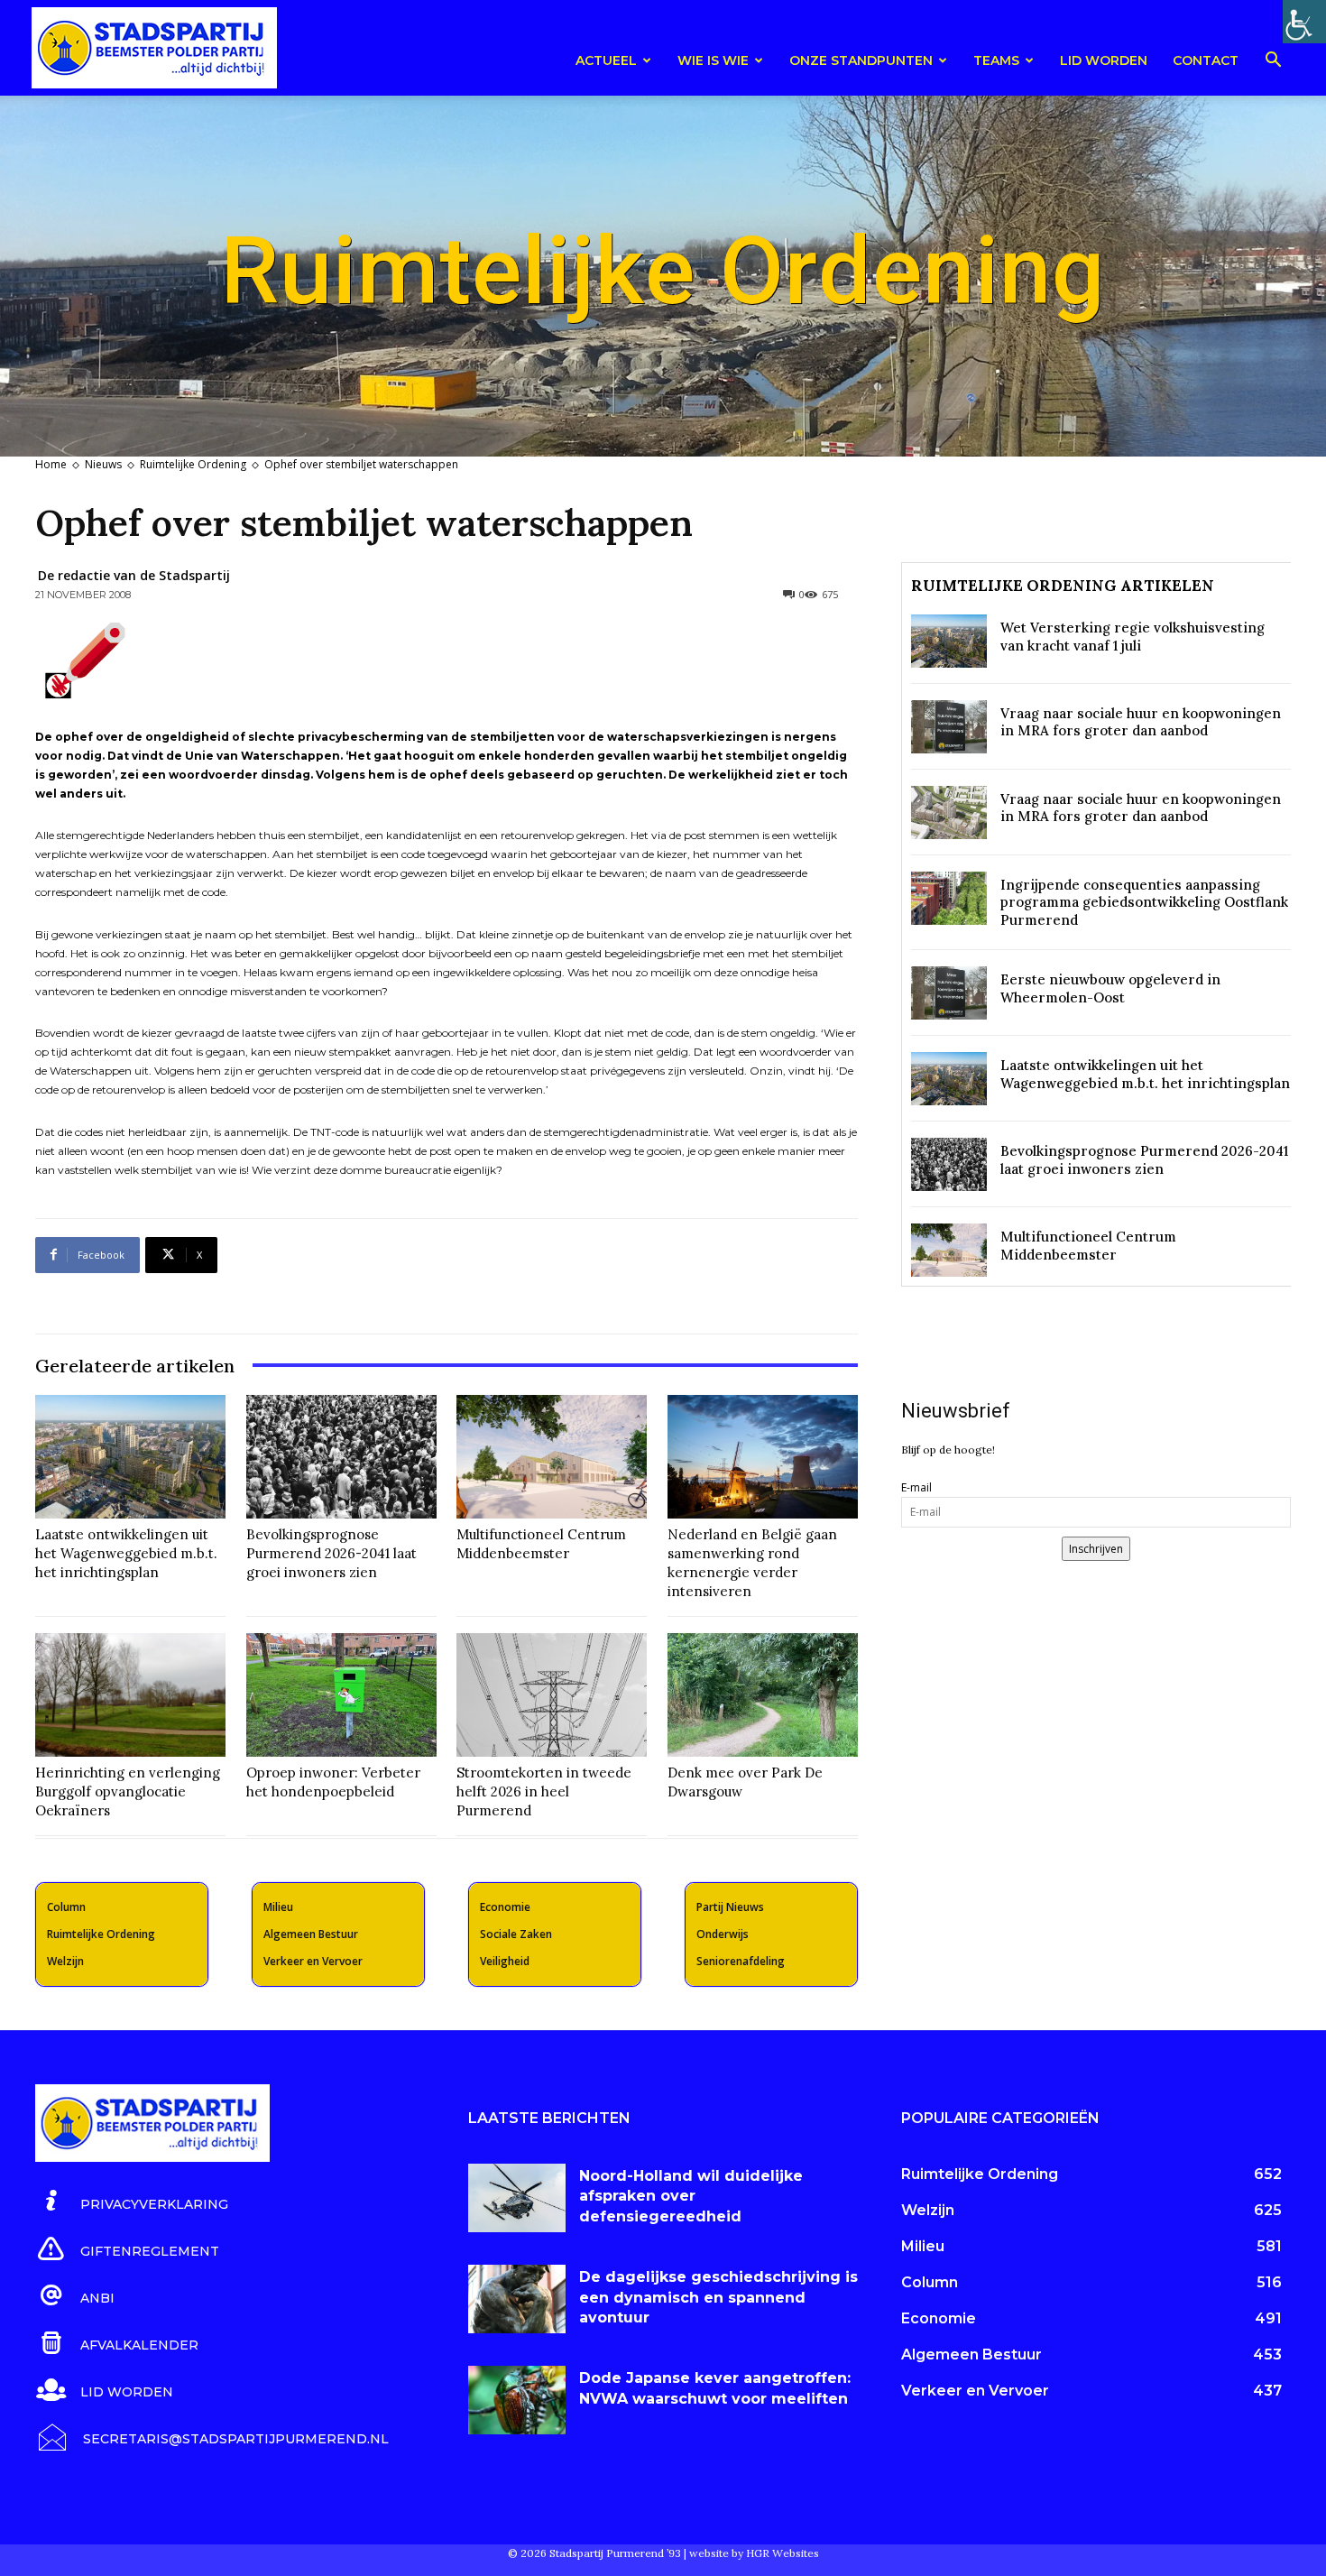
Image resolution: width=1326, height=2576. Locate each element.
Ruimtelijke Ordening (193, 464)
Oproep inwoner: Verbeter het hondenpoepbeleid (333, 1782)
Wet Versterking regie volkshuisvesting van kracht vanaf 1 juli (1133, 637)
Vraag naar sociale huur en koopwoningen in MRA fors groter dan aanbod (1141, 722)
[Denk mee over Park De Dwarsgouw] (763, 1695)
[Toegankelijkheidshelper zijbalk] (1304, 22)
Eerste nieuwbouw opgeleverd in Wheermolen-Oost (1110, 988)
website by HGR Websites (754, 2553)
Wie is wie (713, 60)
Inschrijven (1096, 1549)
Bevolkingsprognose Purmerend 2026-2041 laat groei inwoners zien (331, 1553)
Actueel (606, 60)
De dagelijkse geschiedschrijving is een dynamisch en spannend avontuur (718, 2297)
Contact (1206, 60)
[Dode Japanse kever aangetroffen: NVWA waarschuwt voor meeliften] (517, 2400)
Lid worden (1104, 60)
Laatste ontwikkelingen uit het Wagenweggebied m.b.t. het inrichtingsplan (126, 1553)
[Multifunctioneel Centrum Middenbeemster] (552, 1457)
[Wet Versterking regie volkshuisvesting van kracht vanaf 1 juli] (949, 641)
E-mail (916, 1487)
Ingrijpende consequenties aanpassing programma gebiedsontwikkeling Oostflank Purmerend (1144, 902)
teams (996, 60)
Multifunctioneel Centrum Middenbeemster (541, 1544)
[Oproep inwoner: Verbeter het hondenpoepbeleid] (341, 1695)
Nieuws (103, 464)
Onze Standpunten (861, 60)
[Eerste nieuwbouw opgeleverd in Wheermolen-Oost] (949, 993)
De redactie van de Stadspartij (134, 575)
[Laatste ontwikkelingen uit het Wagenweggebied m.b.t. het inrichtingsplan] (130, 1457)
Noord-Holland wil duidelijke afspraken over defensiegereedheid (691, 2196)
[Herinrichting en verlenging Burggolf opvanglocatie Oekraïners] (130, 1695)
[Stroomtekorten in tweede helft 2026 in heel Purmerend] (552, 1695)
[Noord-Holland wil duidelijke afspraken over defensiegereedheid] (517, 2198)
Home (51, 464)
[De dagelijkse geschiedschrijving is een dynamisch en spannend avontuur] (517, 2299)
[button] (1273, 63)
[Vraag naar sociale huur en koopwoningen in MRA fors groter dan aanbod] (949, 727)
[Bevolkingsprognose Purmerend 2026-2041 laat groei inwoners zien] (341, 1457)
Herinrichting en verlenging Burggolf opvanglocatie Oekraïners (128, 1791)
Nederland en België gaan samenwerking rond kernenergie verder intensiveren (752, 1563)
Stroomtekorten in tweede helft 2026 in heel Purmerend (544, 1791)
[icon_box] (132, 2202)
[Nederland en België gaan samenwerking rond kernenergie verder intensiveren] (763, 1457)
